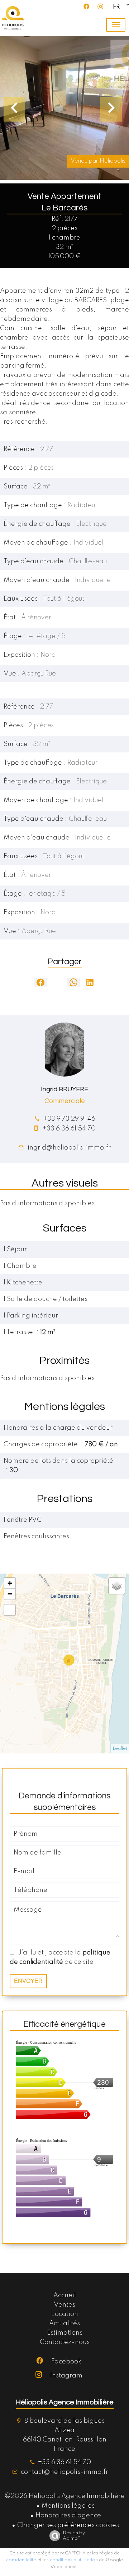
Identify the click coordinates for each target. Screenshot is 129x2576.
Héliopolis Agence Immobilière (65, 2402)
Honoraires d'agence (68, 2516)
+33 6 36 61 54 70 (69, 1129)
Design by (74, 2536)
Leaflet (120, 1749)
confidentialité (21, 2560)
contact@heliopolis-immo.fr (64, 2472)
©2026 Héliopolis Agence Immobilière (64, 2496)
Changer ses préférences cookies (68, 2525)
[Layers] (117, 1586)
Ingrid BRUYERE (64, 1089)
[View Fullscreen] (10, 1610)
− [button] (10, 1594)
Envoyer (28, 1981)
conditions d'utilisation (74, 2560)
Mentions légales (68, 2506)
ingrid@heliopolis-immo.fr (69, 1148)
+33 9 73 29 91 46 (69, 1119)
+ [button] (10, 1583)
